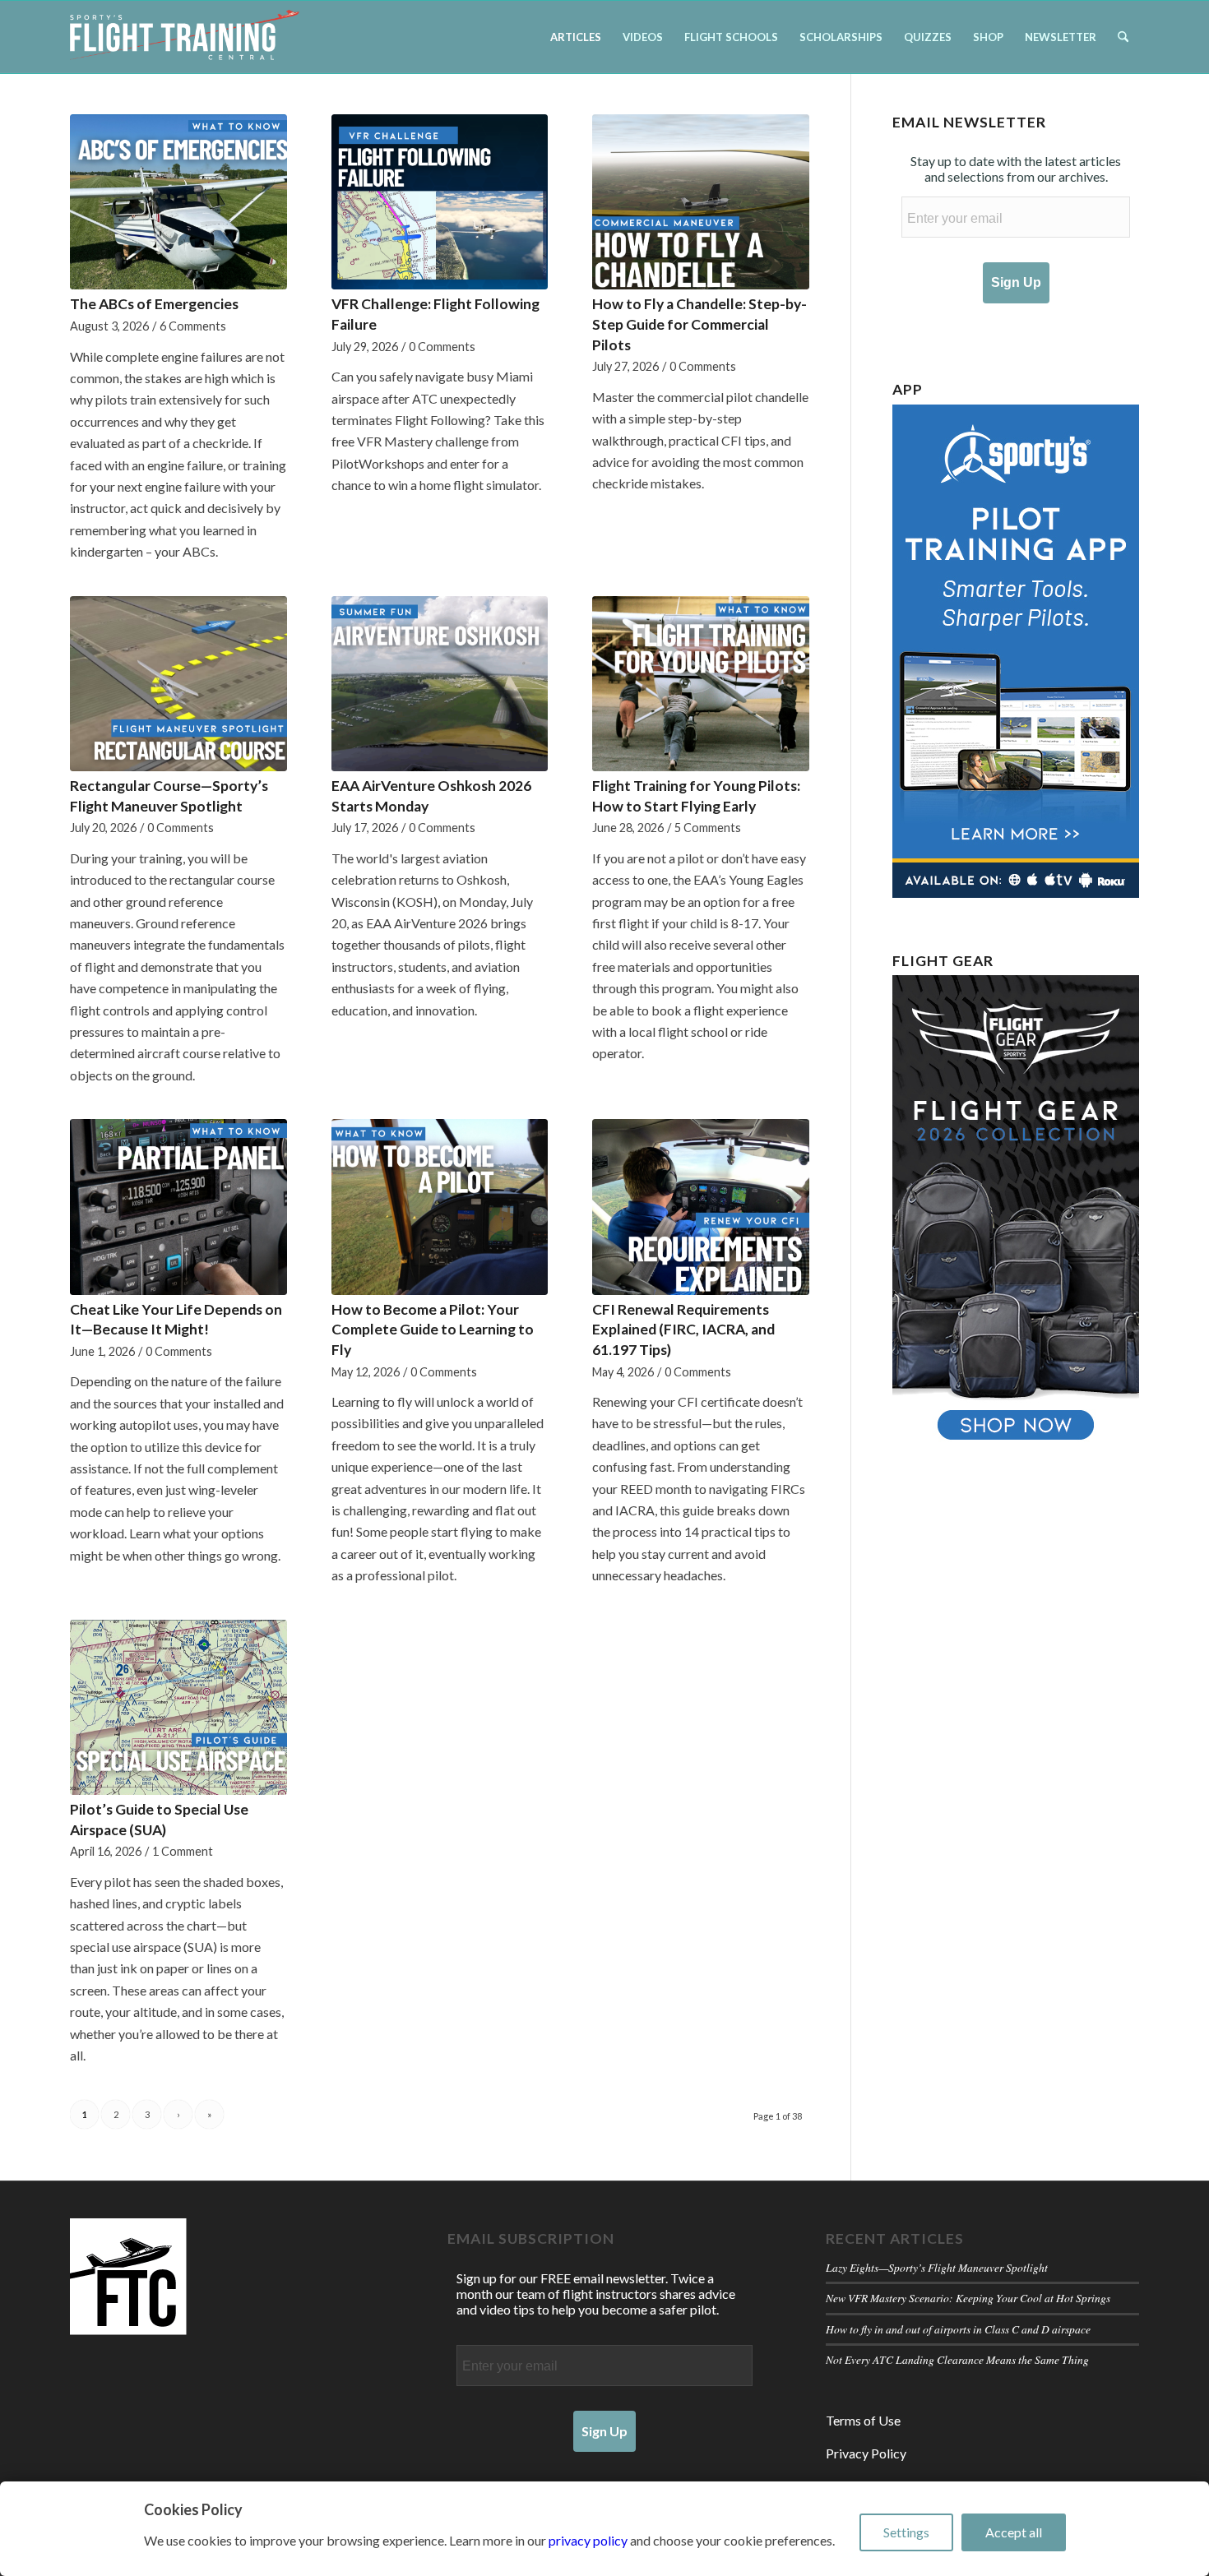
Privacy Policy (866, 2453)
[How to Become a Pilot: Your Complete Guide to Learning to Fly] (440, 1207)
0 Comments (442, 347)
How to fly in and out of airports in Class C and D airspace (958, 2329)
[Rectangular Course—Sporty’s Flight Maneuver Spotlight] (178, 684)
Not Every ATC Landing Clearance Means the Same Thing (957, 2359)
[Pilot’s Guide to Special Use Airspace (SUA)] (178, 1707)
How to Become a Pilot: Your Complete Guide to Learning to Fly (433, 1330)
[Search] (1123, 37)
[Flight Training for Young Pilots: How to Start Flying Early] (701, 684)
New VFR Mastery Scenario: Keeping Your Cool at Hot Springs (968, 2298)
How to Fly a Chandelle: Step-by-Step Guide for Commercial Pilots (699, 324)
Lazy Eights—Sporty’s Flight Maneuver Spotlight (937, 2267)
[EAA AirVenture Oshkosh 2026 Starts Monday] (440, 684)
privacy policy (588, 2540)
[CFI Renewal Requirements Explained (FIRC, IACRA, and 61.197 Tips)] (701, 1207)
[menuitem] (576, 37)
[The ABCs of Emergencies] (178, 202)
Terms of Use (863, 2420)
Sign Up (1016, 282)
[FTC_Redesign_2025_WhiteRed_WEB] (185, 37)
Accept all (1014, 2532)
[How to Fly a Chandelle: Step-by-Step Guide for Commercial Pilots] (701, 202)
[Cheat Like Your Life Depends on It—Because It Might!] (178, 1207)
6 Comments (193, 326)
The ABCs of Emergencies (154, 304)
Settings (906, 2532)
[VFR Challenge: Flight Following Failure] (440, 202)
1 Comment (183, 1851)
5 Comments (708, 828)
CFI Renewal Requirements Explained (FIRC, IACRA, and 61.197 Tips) (683, 1330)
